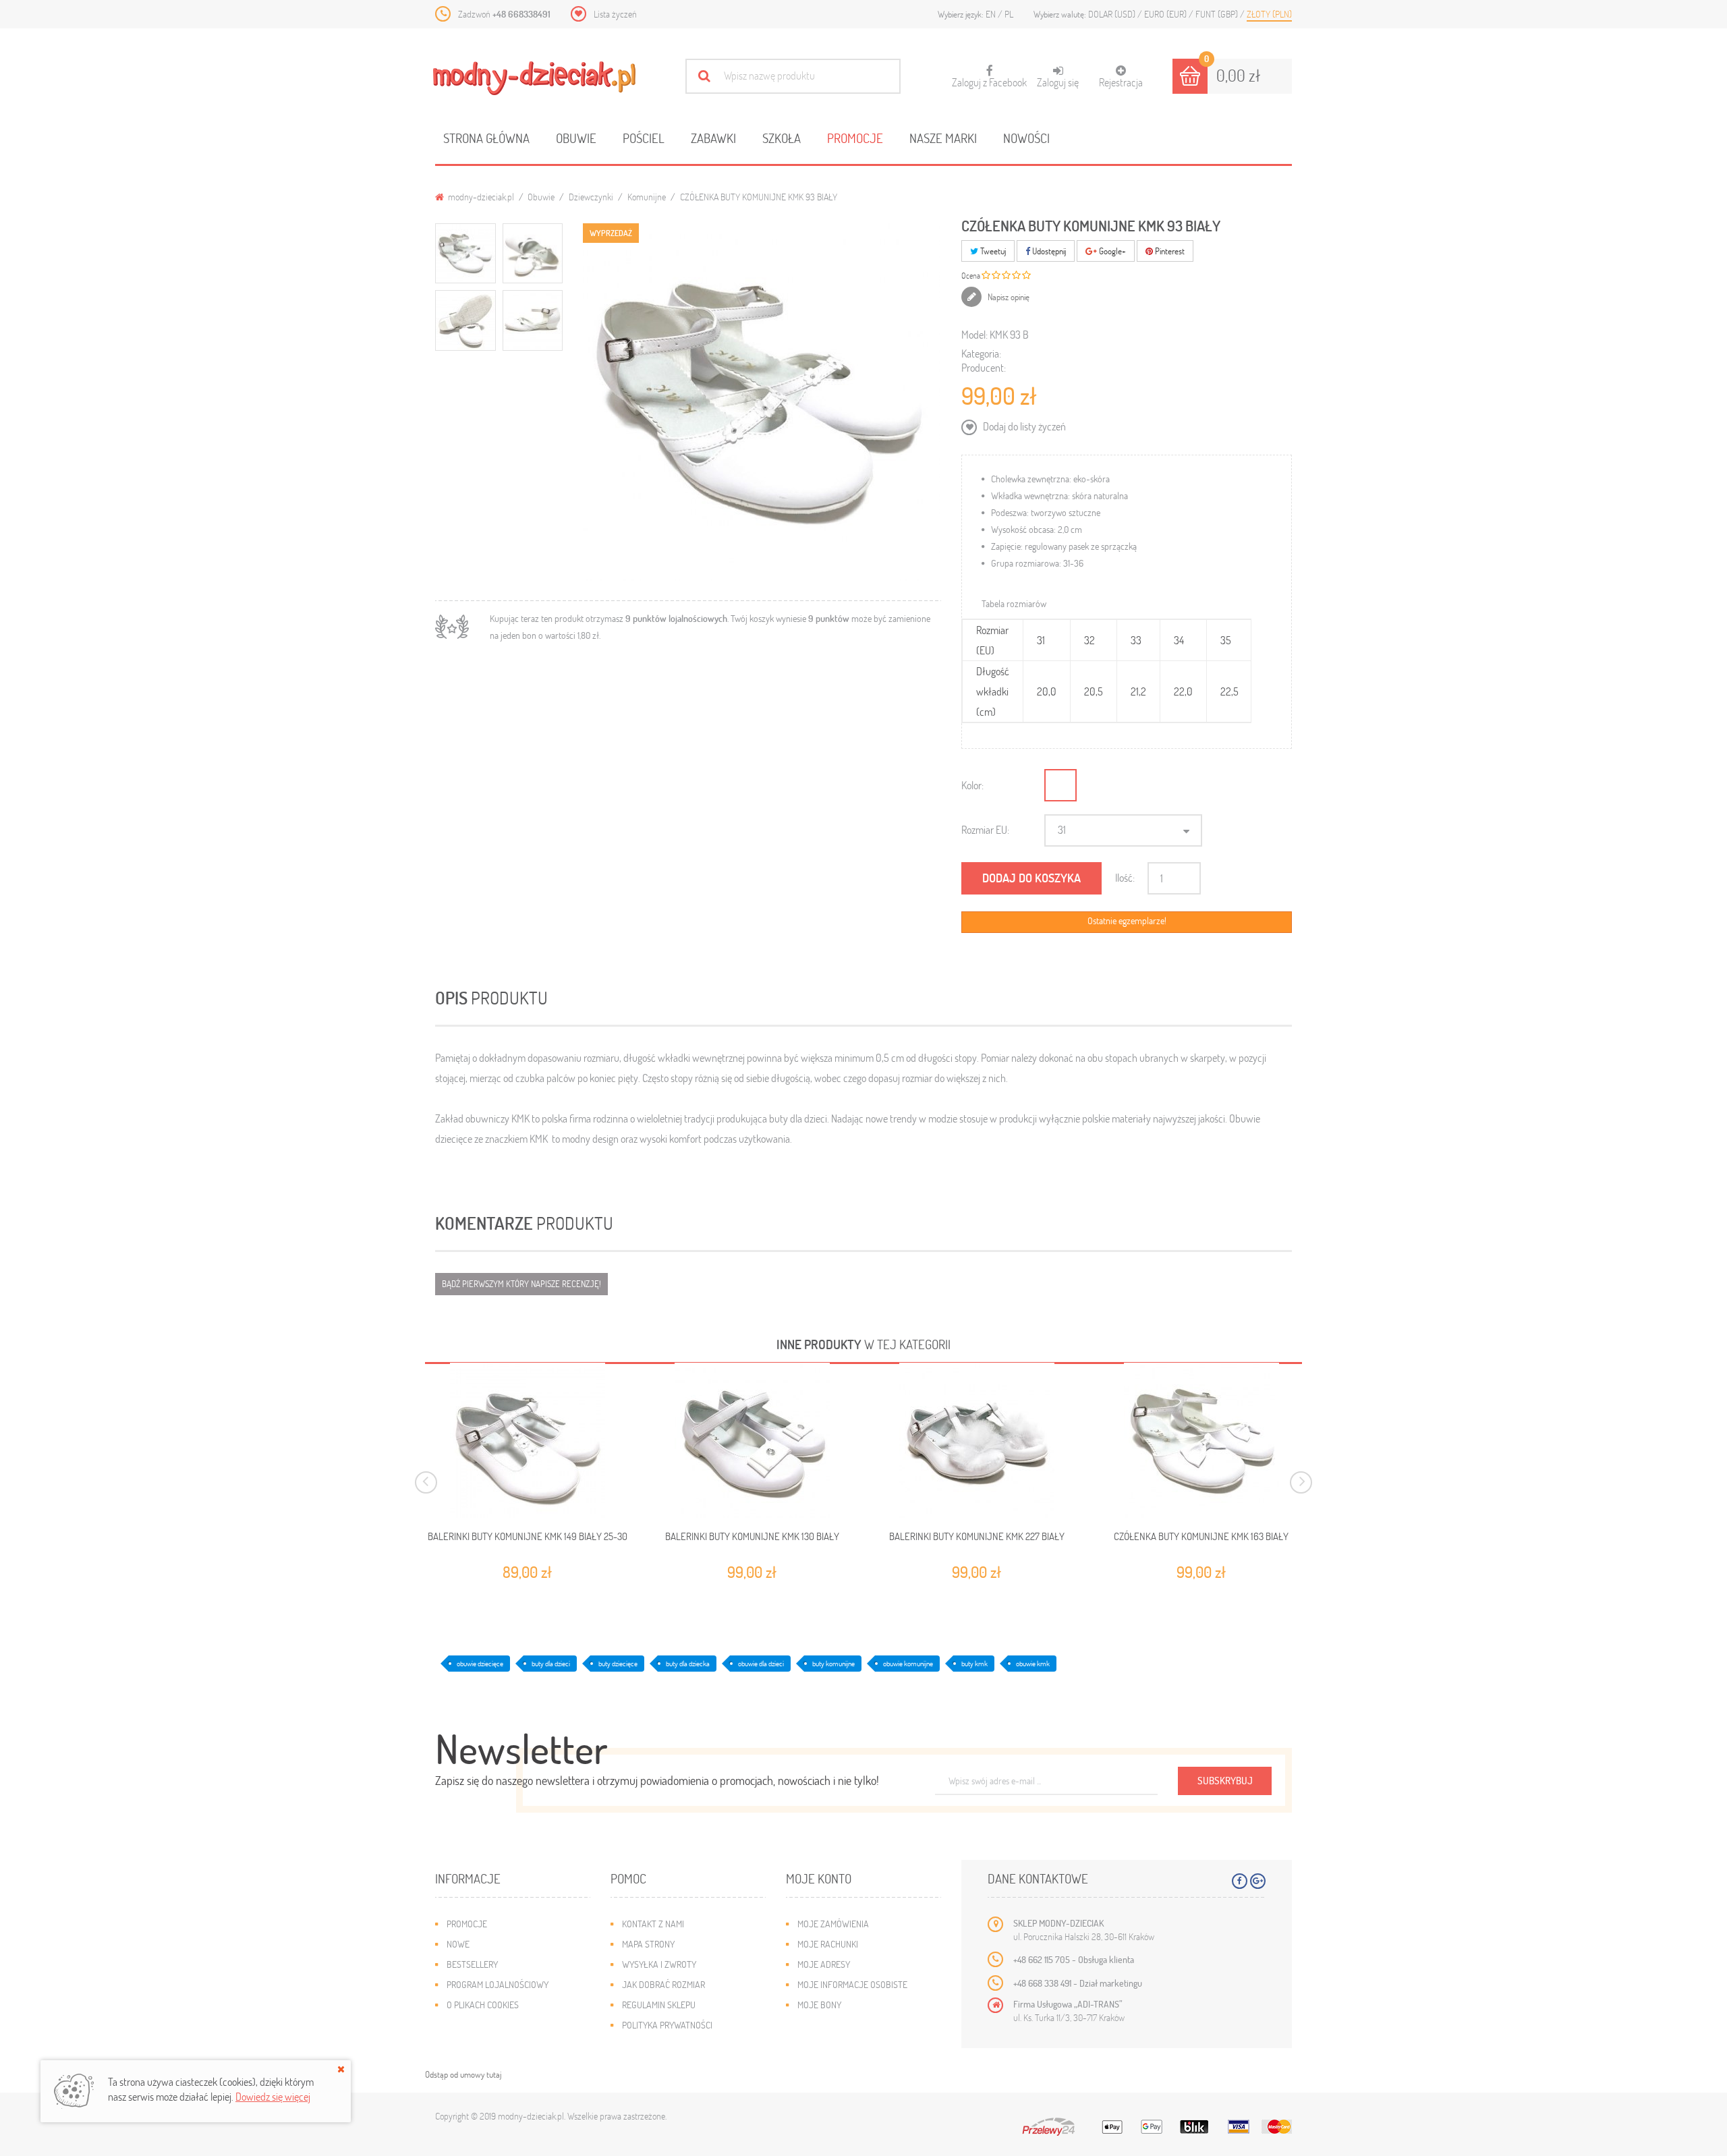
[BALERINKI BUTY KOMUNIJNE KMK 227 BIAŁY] (976, 1440)
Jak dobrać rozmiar (663, 1984)
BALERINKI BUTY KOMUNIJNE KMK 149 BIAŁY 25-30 (528, 1536)
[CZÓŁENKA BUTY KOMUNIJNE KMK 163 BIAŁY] (1201, 1440)
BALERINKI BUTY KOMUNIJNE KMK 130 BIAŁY (752, 1536)
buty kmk (974, 1663)
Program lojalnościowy (498, 1984)
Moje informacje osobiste (852, 1984)
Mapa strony (648, 1944)
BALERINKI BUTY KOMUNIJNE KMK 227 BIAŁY (977, 1536)
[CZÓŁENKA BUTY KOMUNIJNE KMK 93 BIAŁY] (465, 254)
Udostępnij (1048, 251)
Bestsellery (472, 1964)
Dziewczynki (591, 197)
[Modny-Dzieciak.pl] (534, 78)
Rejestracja (1121, 82)
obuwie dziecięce (480, 1663)
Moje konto (819, 1878)
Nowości (1026, 138)
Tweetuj (992, 251)
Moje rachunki (828, 1944)
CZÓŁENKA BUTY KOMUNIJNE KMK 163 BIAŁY (1201, 1536)
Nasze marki (943, 138)
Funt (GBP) (1218, 14)
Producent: (984, 367)
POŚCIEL (644, 138)
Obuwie (576, 138)
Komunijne (647, 197)
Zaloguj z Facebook (989, 77)
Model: (974, 334)
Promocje (855, 138)
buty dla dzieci (551, 1663)
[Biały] (1060, 785)
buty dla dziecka (688, 1663)
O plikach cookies (483, 2005)
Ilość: (1125, 877)
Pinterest (1169, 251)
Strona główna (486, 138)
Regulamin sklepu (659, 2005)
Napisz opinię (1008, 297)
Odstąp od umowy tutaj (463, 2074)
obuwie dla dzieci (761, 1663)
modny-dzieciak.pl (480, 197)
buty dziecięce (618, 1663)
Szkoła (782, 138)
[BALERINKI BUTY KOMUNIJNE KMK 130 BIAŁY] (752, 1440)
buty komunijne (833, 1663)
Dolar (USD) (1113, 14)
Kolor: (972, 785)
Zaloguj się (1058, 82)
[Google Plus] (1258, 1881)
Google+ (1111, 251)
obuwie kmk (1033, 1663)
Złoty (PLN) (1269, 14)
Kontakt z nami (653, 1924)
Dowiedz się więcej (273, 2096)
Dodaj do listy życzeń (1023, 426)
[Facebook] (1240, 1881)
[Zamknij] (341, 2069)
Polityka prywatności (667, 2025)
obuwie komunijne (908, 1663)
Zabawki (713, 138)
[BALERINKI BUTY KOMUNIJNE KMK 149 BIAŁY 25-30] (527, 1440)
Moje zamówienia (833, 1924)
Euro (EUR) (1166, 14)
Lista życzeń (615, 14)
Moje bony (819, 2005)
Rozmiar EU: (985, 829)
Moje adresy (824, 1964)
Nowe (458, 1944)
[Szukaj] (704, 76)
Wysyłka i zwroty (659, 1964)
